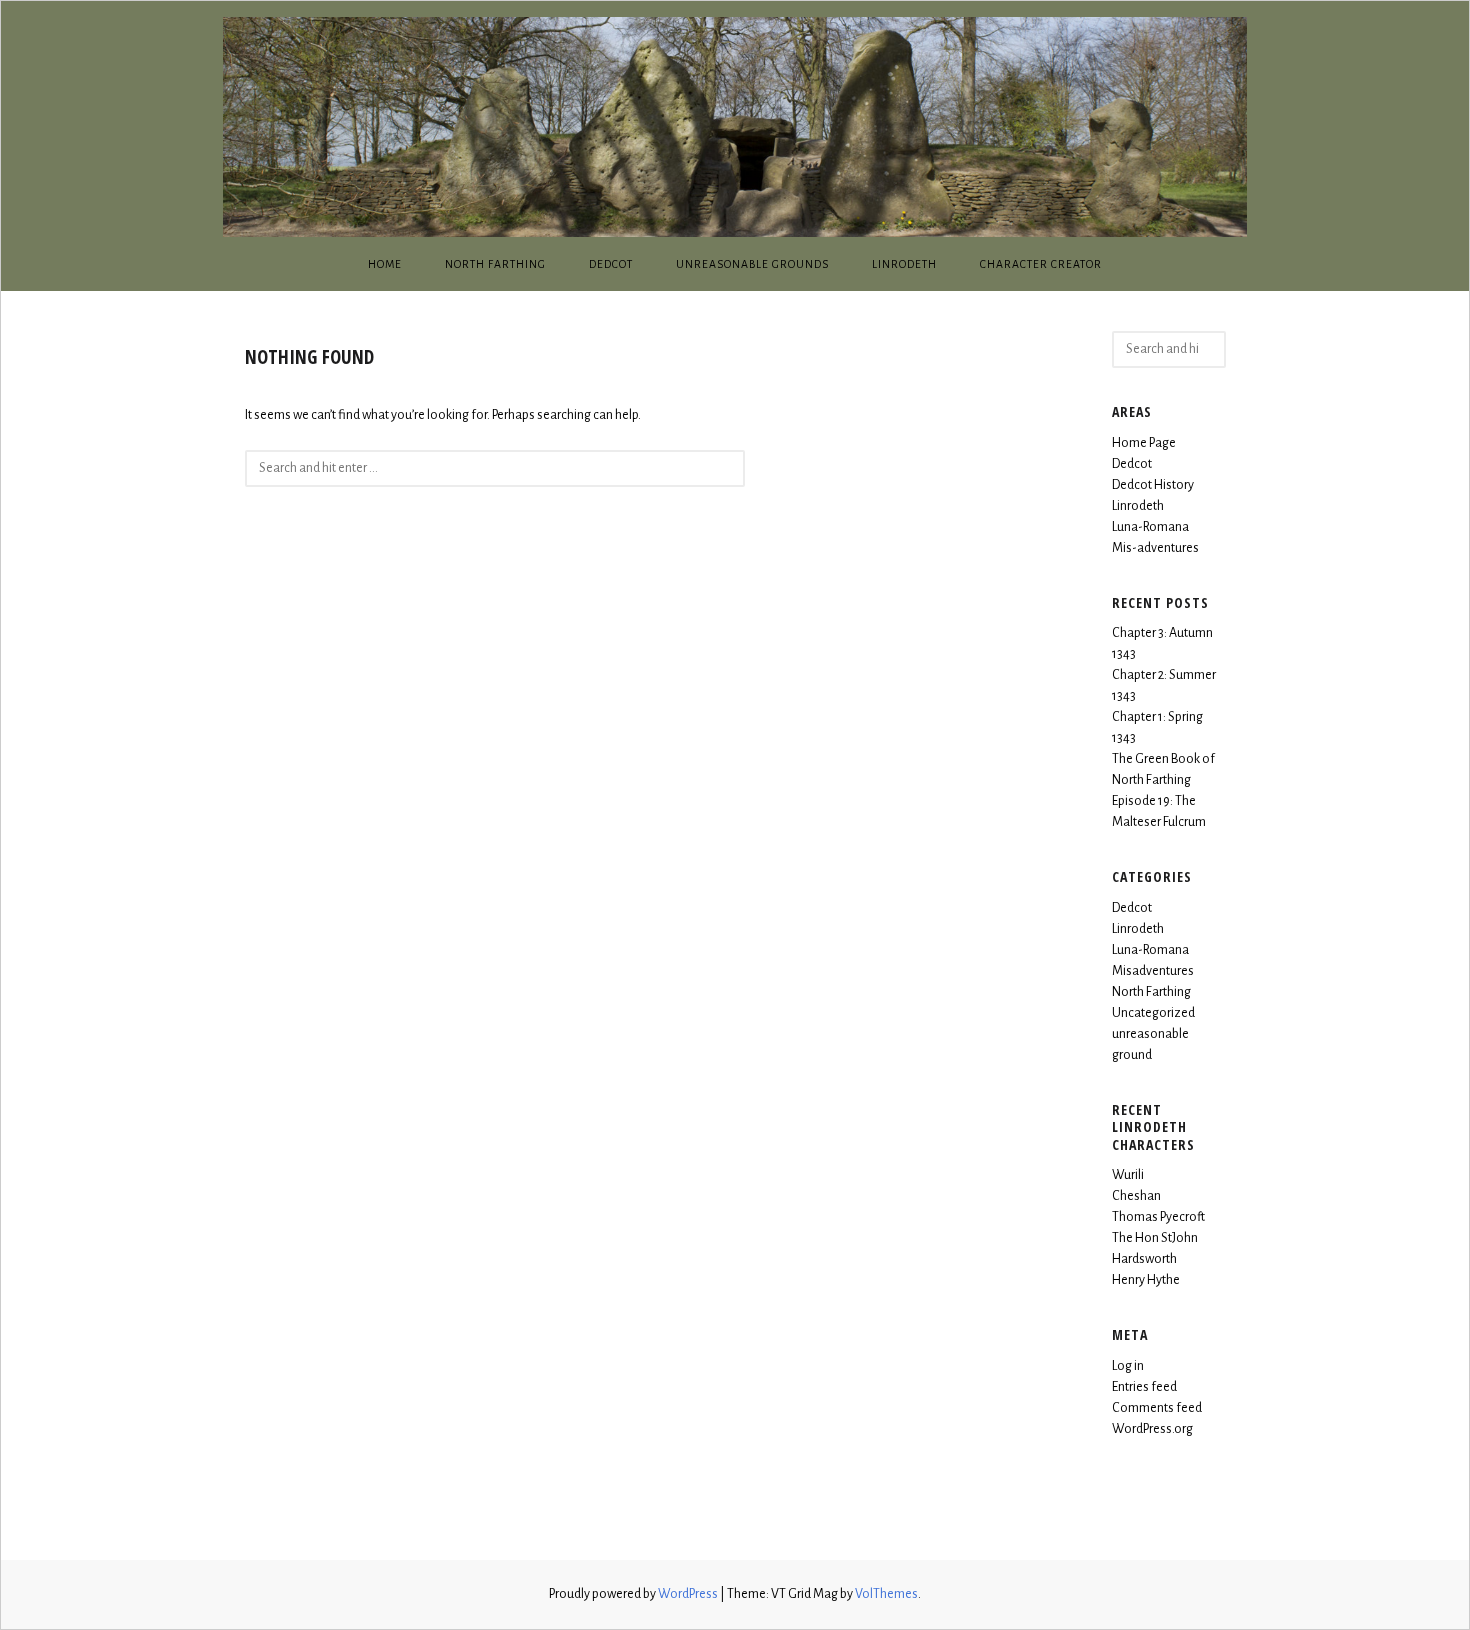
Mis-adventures (1155, 548)
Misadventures (1153, 971)
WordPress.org (1152, 1429)
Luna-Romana (1150, 527)
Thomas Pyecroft (1158, 1217)
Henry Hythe (1146, 1280)
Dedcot (611, 264)
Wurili (1128, 1175)
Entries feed (1144, 1387)
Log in (1128, 1366)
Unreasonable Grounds (752, 264)
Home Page (1144, 443)
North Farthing (495, 264)
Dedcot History (1153, 485)
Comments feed (1157, 1408)
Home (385, 264)
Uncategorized (1153, 1013)
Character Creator (1041, 264)
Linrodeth (904, 264)
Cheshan (1136, 1196)
